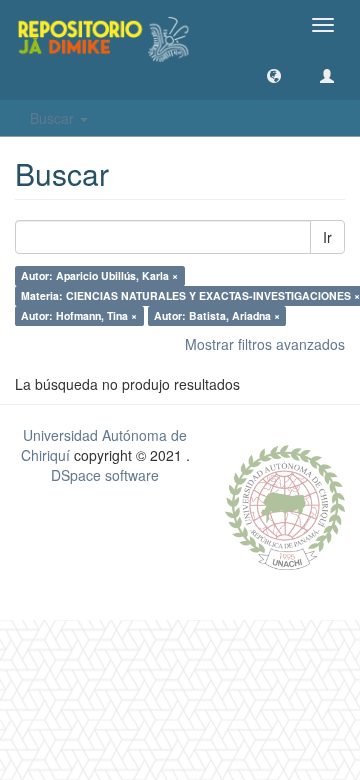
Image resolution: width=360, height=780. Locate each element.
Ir (327, 237)
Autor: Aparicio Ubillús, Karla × (99, 275)
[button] (274, 75)
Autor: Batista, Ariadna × (217, 315)
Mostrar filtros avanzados (265, 344)
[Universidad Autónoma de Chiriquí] (285, 505)
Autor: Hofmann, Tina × (79, 315)
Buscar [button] (54, 118)
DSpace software (105, 475)
